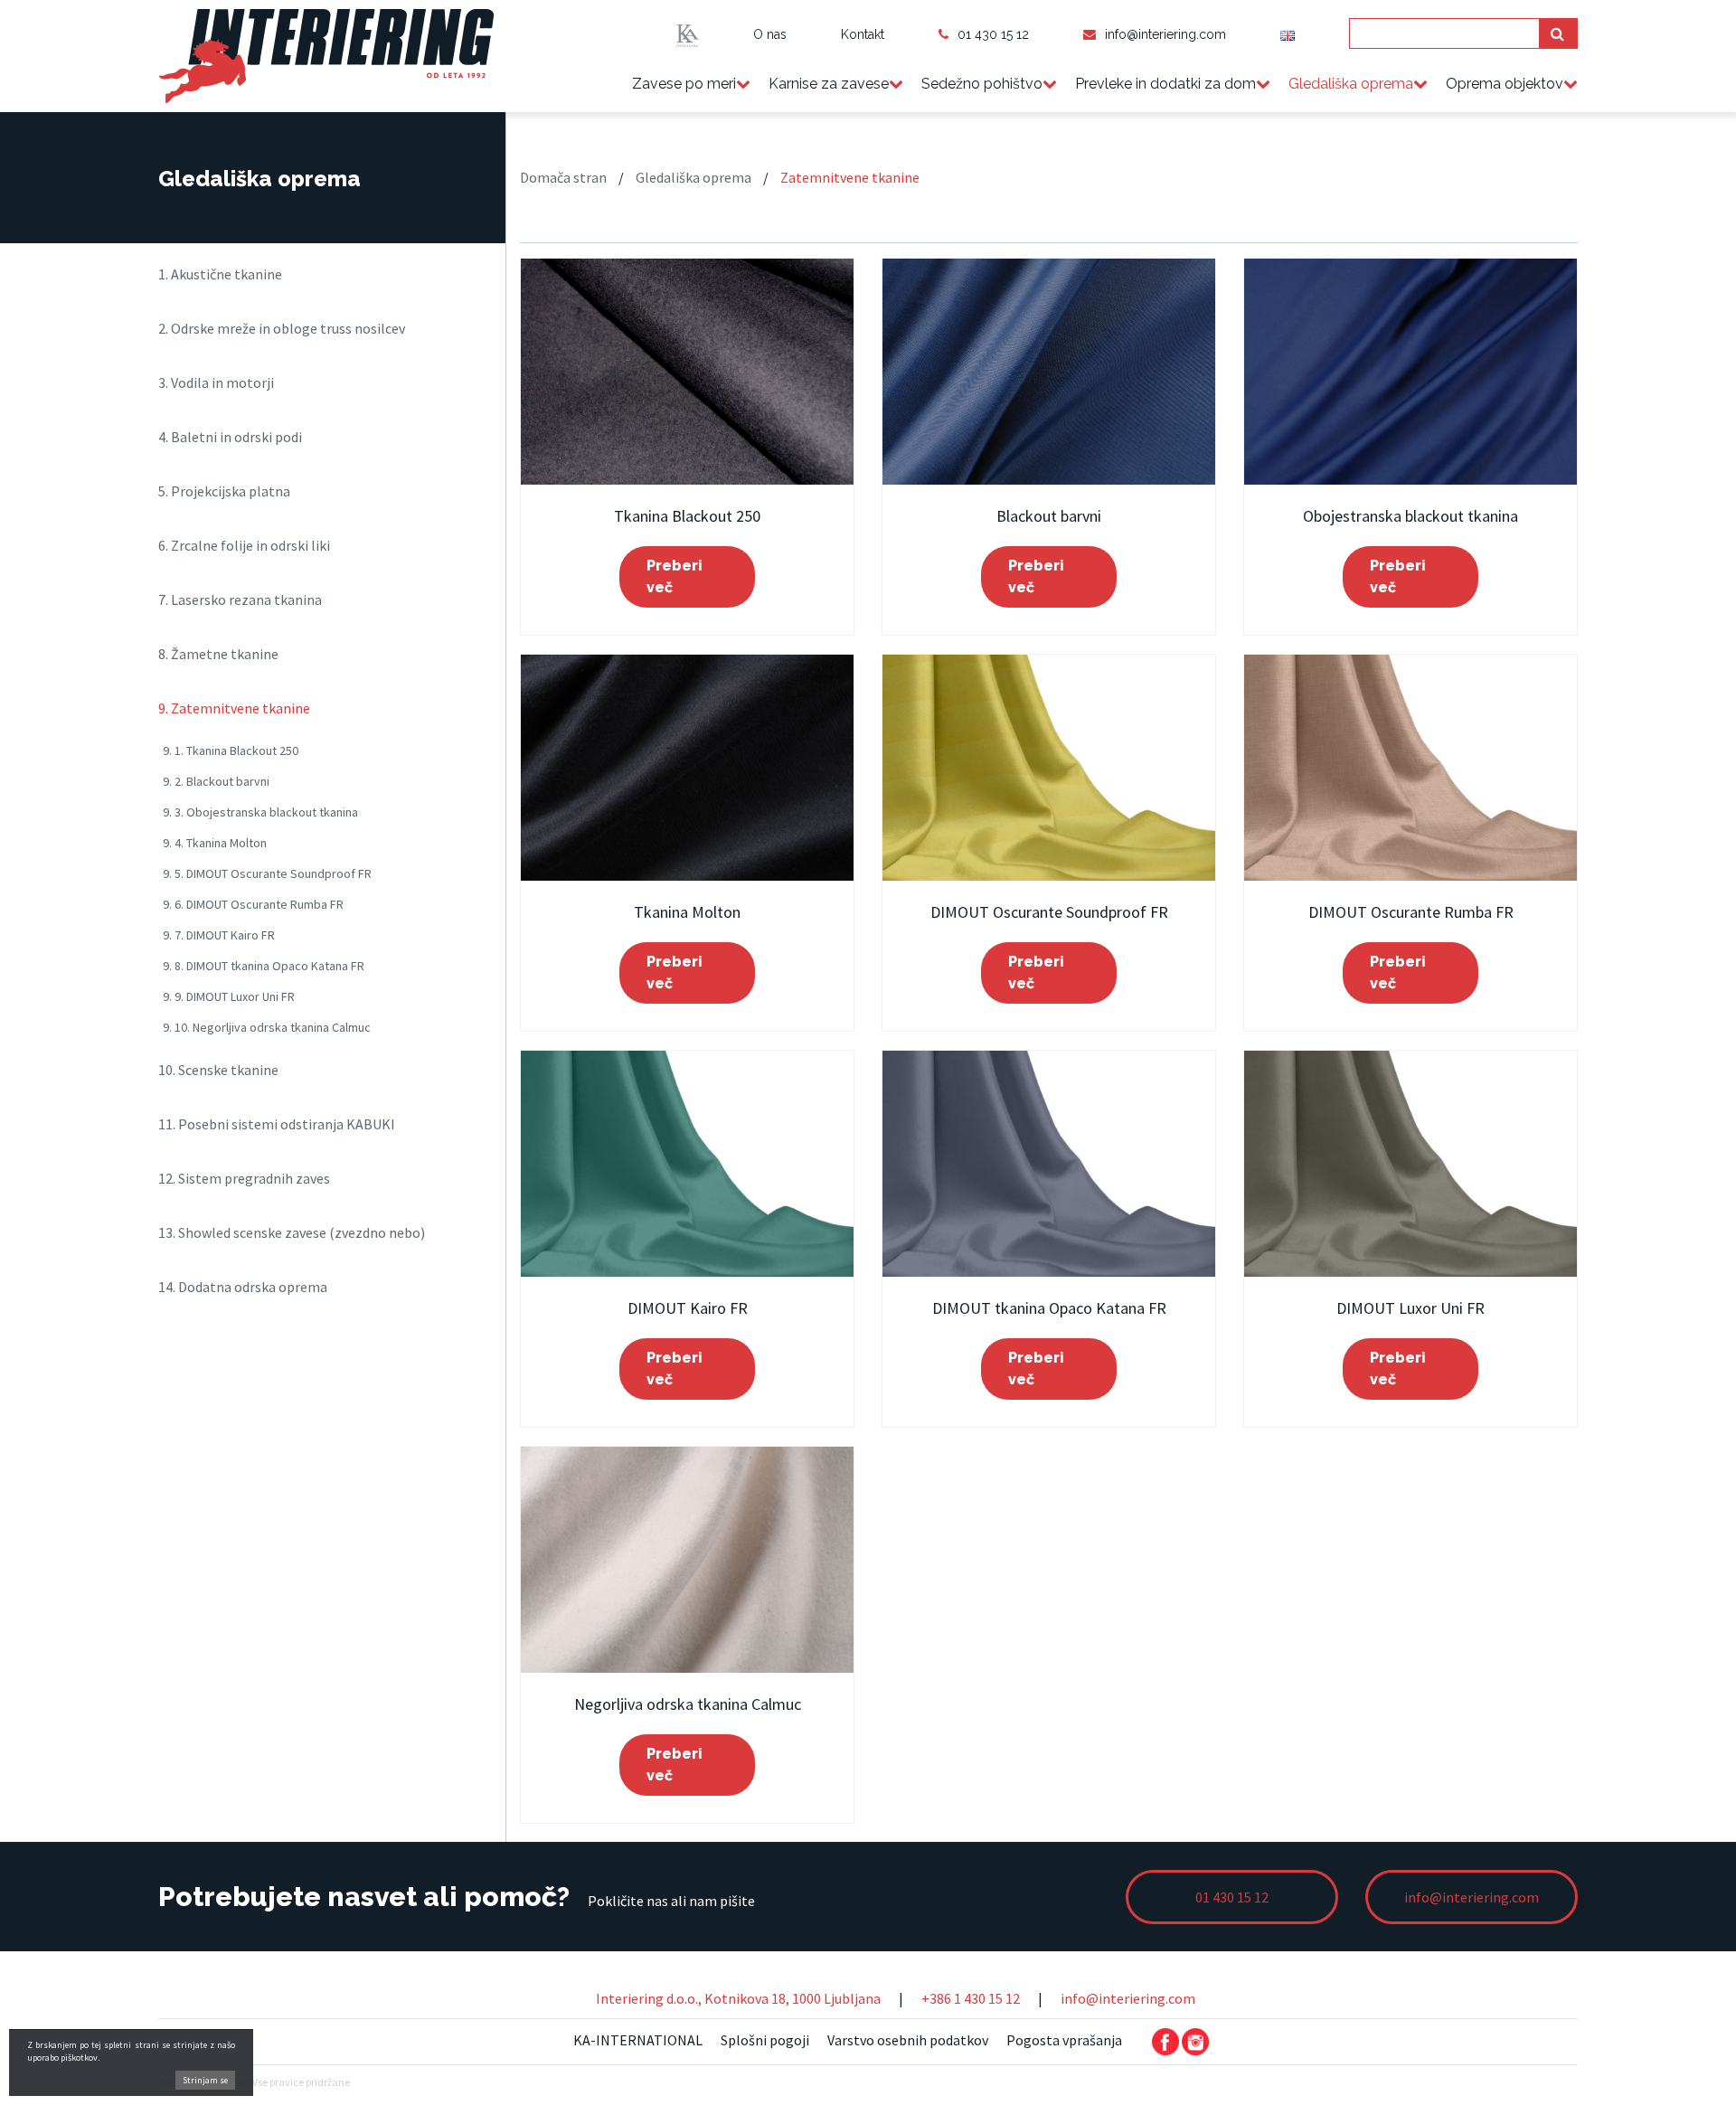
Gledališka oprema (1351, 84)
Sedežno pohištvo (982, 84)
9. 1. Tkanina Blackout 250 (231, 750)
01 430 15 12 (993, 34)
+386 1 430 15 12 (971, 1998)
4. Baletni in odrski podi (230, 437)
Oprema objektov (1505, 84)
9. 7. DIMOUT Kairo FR (219, 935)
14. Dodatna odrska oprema (243, 1287)
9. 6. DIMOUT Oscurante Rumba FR (253, 904)
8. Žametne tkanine (218, 654)
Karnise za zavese (829, 84)
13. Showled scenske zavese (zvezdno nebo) (292, 1232)
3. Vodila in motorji (216, 382)
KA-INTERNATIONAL (638, 2040)
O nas (770, 34)
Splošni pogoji (765, 2040)
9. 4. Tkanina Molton (215, 843)
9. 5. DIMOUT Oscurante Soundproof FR (267, 873)
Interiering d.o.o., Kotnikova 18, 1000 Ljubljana (738, 1998)
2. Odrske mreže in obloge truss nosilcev (282, 328)
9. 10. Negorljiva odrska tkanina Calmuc (267, 1027)
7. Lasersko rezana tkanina (240, 599)
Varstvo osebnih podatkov (908, 2040)
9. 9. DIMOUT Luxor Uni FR (229, 996)
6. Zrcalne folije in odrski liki (244, 545)
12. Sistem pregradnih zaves (244, 1178)
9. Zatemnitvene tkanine (234, 708)
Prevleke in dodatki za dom (1165, 84)
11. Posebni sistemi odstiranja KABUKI (277, 1124)
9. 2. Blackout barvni (216, 781)
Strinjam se (205, 2080)
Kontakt (863, 34)
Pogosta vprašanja (1064, 2040)
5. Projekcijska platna (224, 491)
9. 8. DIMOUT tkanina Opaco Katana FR (264, 966)
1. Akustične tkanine (220, 274)
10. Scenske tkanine (218, 1070)
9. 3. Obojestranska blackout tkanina (260, 812)
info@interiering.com (1165, 34)
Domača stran (563, 177)
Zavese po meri (684, 84)
